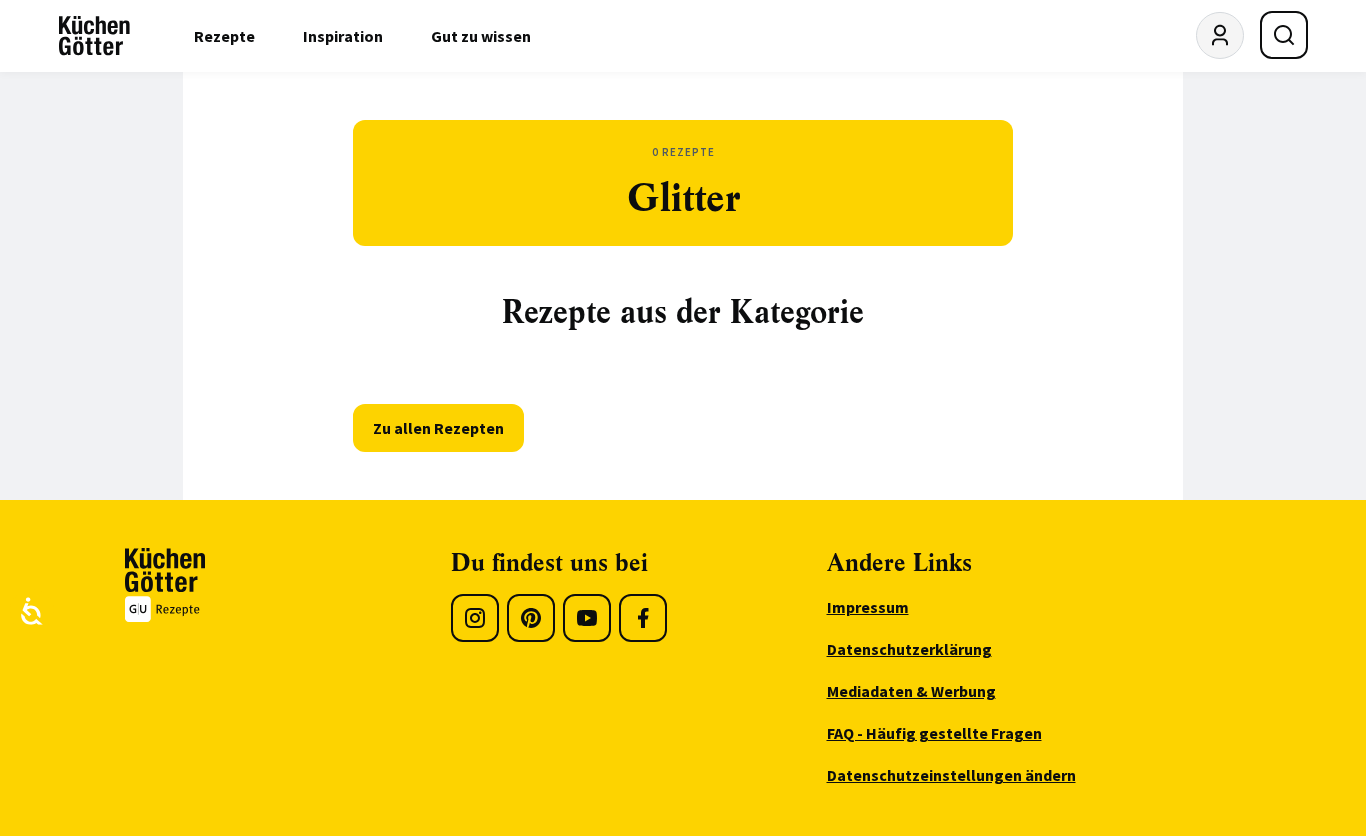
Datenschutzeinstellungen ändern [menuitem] (951, 775)
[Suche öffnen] (1284, 35)
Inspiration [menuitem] (343, 36)
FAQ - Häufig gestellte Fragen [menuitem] (934, 733)
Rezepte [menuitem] (224, 36)
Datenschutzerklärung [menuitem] (909, 649)
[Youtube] (587, 618)
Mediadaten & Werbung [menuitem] (911, 691)
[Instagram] (475, 618)
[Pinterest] (531, 618)
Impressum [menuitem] (868, 607)
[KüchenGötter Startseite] (94, 36)
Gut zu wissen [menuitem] (481, 36)
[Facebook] (643, 618)
